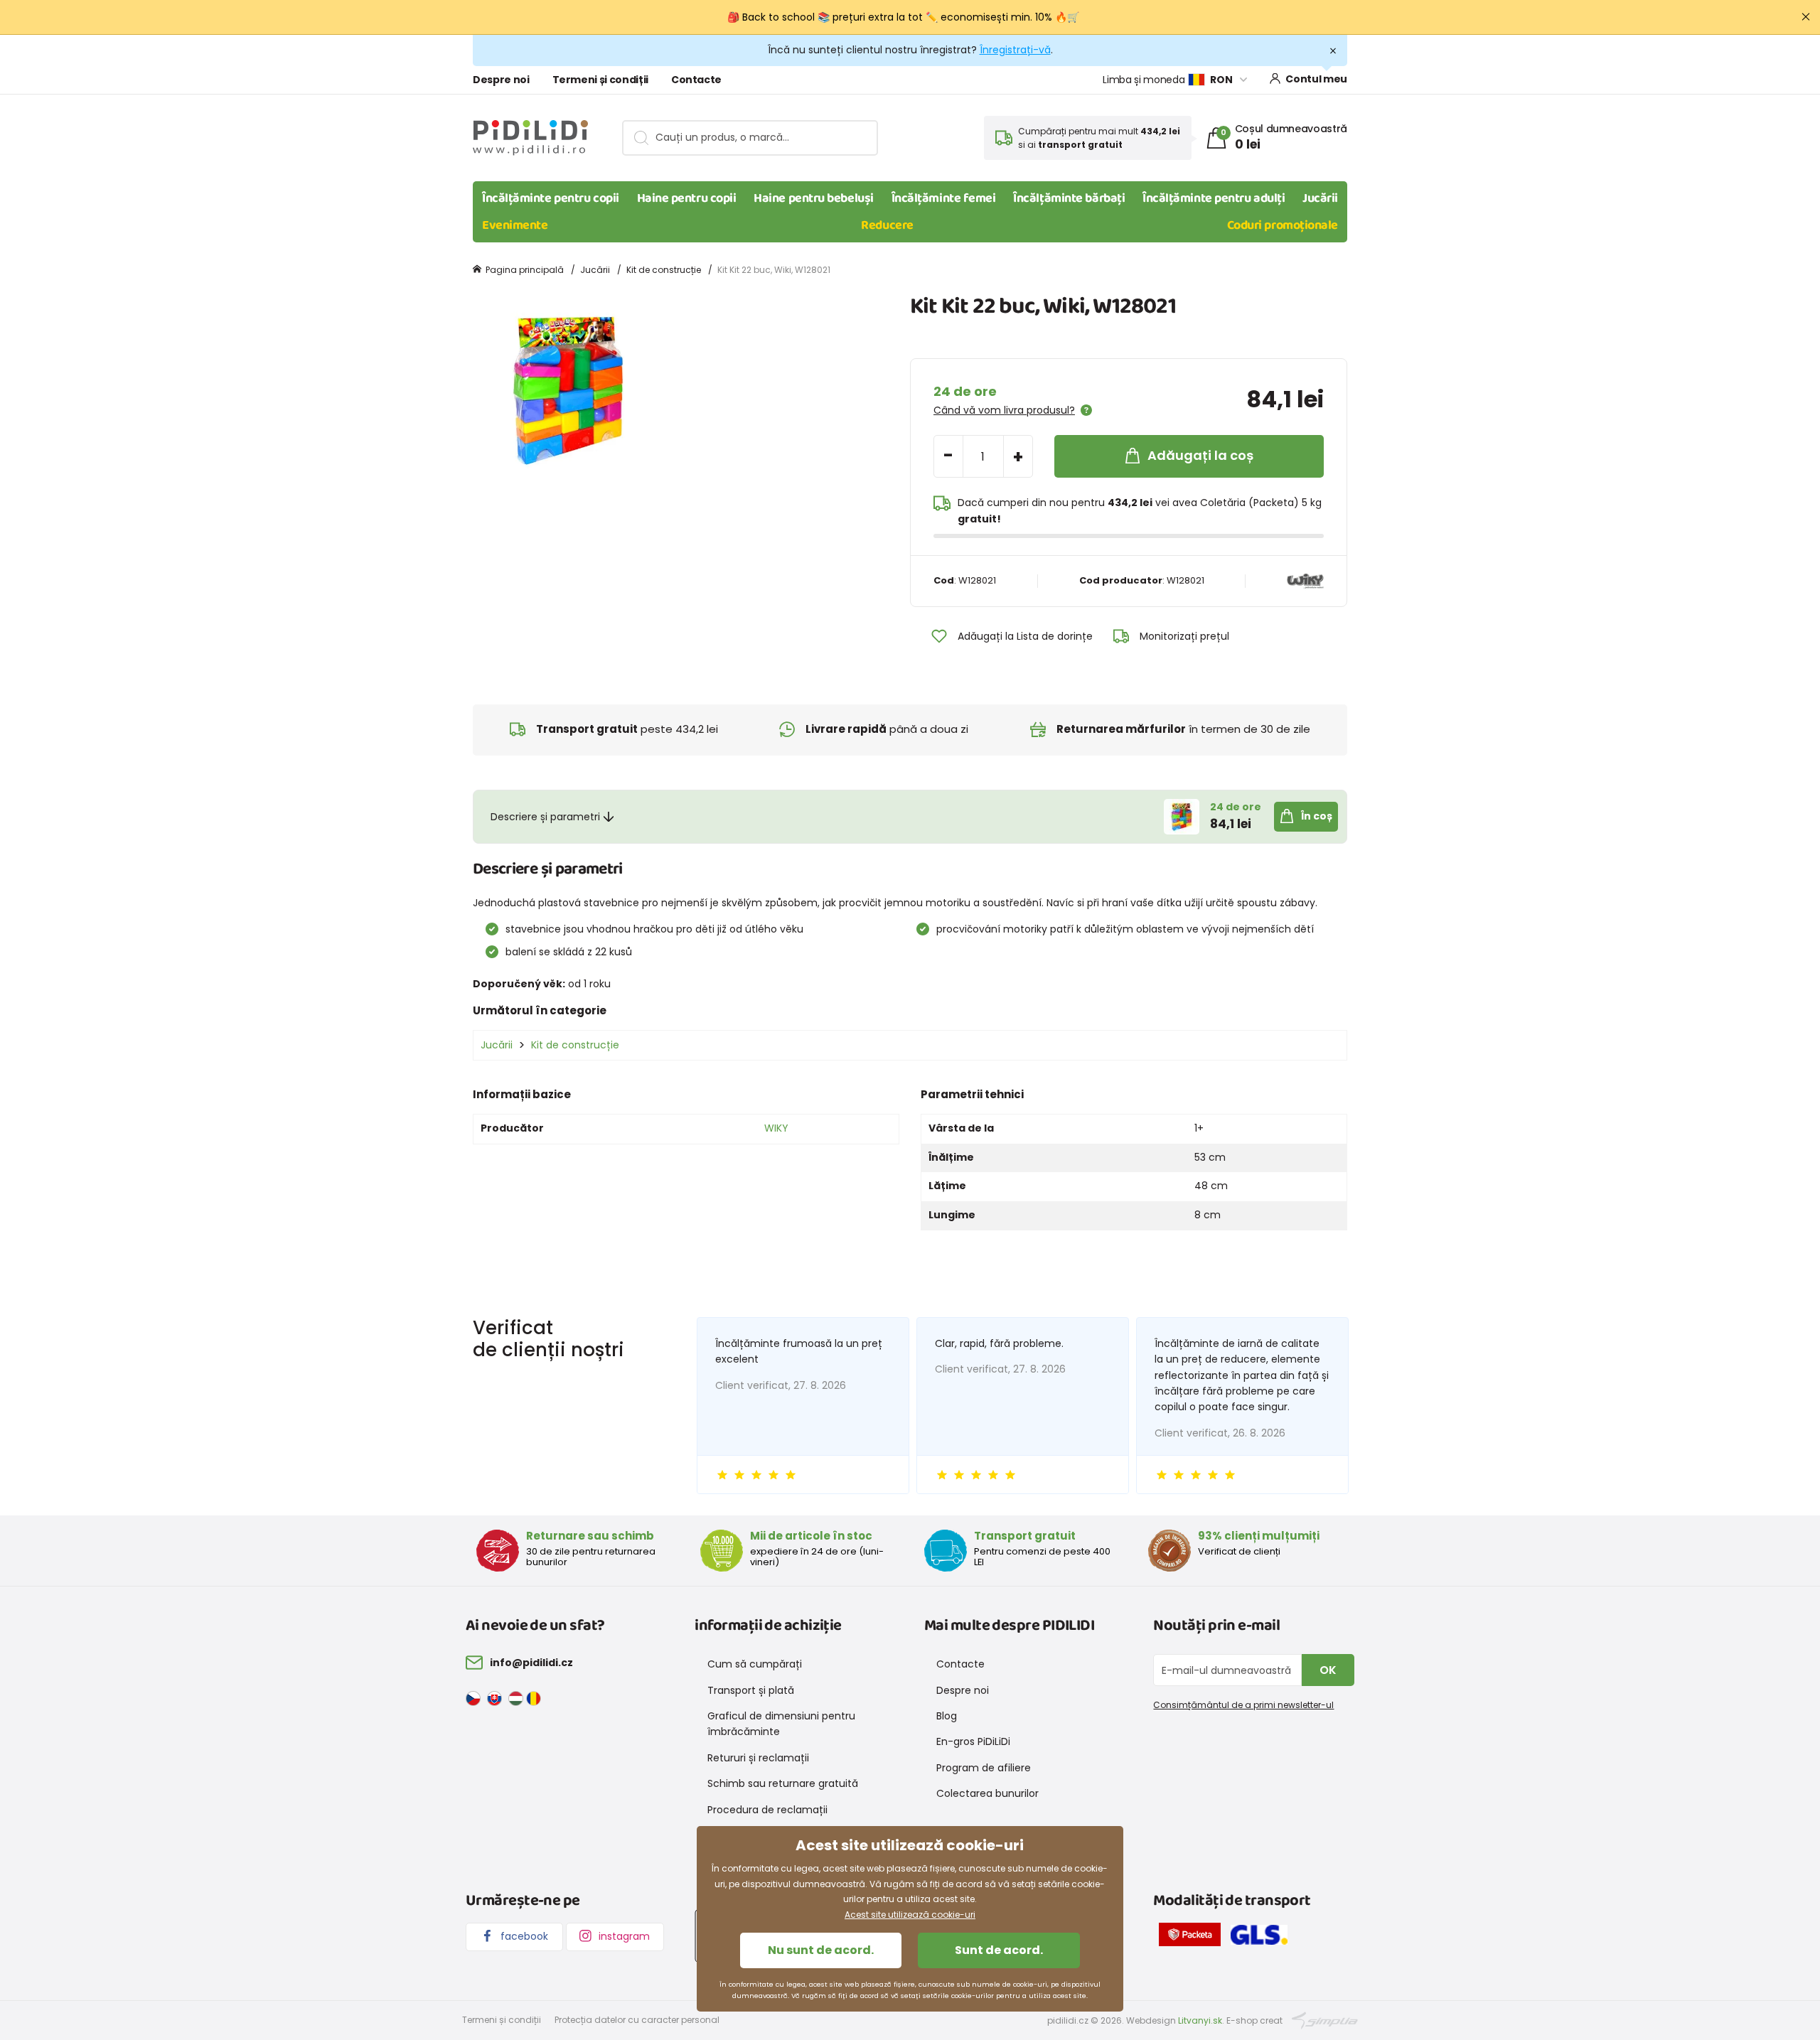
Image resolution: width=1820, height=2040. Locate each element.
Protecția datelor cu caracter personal (637, 2020)
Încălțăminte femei (944, 198)
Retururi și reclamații (758, 1758)
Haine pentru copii (687, 198)
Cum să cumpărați (755, 1664)
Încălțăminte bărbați (1069, 198)
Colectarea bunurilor (987, 1793)
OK (1328, 1670)
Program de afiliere (984, 1768)
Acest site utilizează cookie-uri (910, 1915)
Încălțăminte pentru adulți (1214, 198)
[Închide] (1806, 17)
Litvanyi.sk (1200, 2020)
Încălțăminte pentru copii (551, 198)
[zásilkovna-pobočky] (1193, 1937)
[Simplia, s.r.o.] (1325, 2020)
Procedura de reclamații (767, 1810)
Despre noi (501, 80)
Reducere (887, 225)
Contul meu (1316, 79)
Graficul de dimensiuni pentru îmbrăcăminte (781, 1724)
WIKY (776, 1128)
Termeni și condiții (600, 80)
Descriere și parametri (545, 817)
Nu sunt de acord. (821, 1950)
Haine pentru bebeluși (814, 198)
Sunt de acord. (999, 1950)
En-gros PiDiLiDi (973, 1741)
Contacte (696, 80)
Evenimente (515, 225)
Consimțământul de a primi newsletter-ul (1243, 1705)
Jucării (1320, 198)
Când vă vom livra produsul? (1004, 410)
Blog (947, 1716)
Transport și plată (751, 1690)
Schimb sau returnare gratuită (783, 1783)
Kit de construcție (664, 270)
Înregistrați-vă (1015, 50)
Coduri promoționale (1283, 225)
